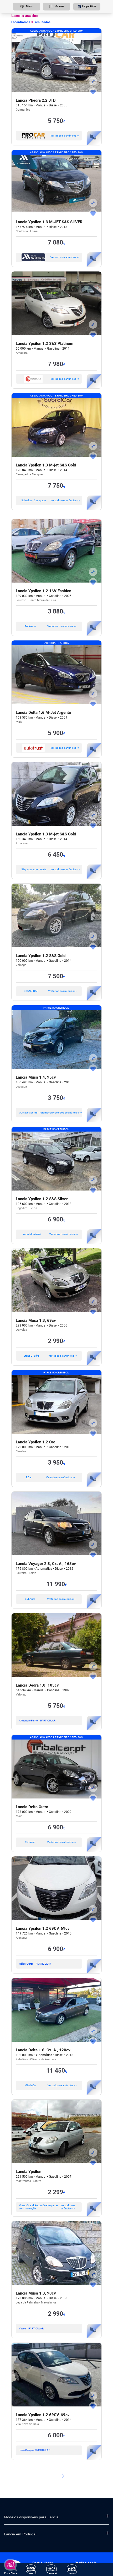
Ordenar (60, 6)
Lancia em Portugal (20, 2534)
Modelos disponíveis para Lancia (31, 2517)
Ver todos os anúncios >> (65, 136)
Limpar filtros (89, 6)
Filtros (29, 6)
